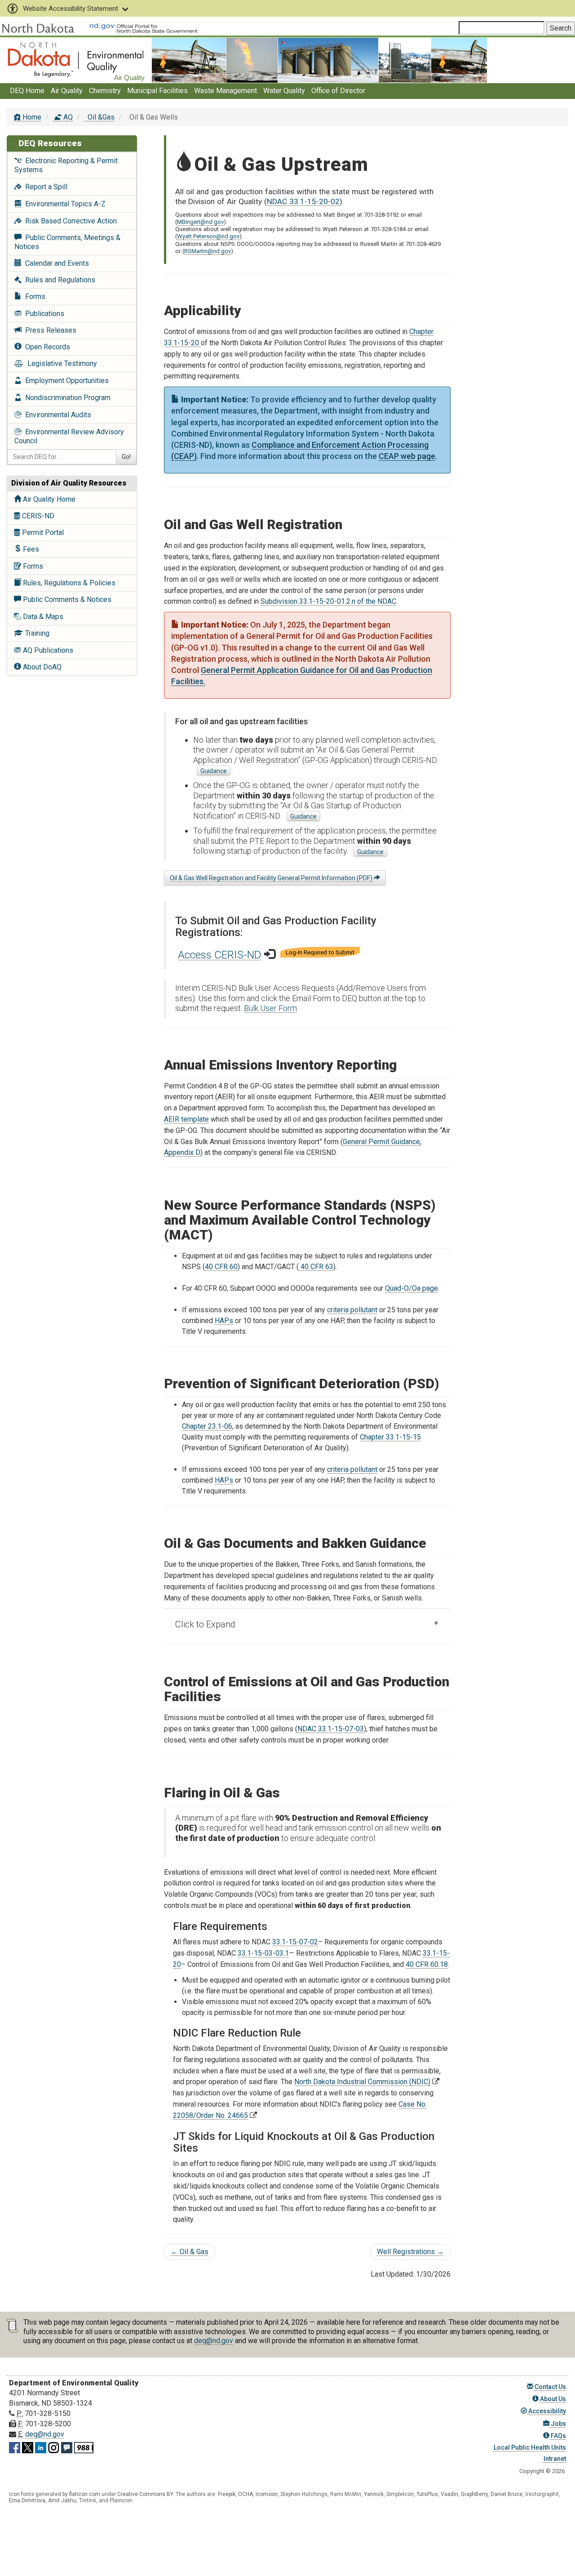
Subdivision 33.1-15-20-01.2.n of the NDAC (328, 601)
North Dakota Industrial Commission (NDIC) (362, 2082)
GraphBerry (474, 2494)
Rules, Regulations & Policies (68, 583)
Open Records (46, 347)
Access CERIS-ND (220, 955)
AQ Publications (47, 650)
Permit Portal (42, 533)
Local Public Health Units (529, 2447)
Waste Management (226, 91)
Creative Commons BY (145, 2494)
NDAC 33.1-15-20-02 (303, 201)
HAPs (224, 1321)
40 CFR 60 (221, 1267)
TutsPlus (427, 2494)
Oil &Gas (100, 117)
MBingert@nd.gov (200, 222)
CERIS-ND (37, 516)
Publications (43, 314)
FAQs (558, 2436)
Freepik (227, 2494)
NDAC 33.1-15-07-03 (331, 1729)
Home (31, 117)
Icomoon (267, 2494)
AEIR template (186, 1119)
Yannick (374, 2494)
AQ (67, 117)
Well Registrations (410, 2252)
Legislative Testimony (60, 363)
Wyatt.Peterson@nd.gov (208, 236)
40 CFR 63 (316, 1267)
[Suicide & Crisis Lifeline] (84, 2446)
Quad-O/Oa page (411, 1288)
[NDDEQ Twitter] (28, 2446)
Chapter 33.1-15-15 (390, 1437)
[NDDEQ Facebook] (15, 2446)
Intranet (554, 2459)
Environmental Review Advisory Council (69, 436)
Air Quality (67, 91)
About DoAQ (41, 667)
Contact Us (550, 2387)
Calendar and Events (55, 263)
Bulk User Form (270, 1008)
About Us (552, 2399)
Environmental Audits (56, 415)
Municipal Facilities (157, 91)
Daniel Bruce (506, 2494)
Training (36, 633)
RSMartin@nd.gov (208, 251)
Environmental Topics (64, 204)
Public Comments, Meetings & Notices (67, 242)
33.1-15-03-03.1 (263, 1953)
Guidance (214, 771)
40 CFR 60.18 (427, 1964)
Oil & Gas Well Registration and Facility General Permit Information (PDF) (272, 878)
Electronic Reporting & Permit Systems (66, 165)
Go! (126, 457)
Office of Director (338, 91)
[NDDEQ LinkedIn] (41, 2446)
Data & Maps (42, 617)
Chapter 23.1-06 (207, 1426)
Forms (33, 296)
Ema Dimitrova (27, 2500)
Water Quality (284, 91)
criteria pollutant (352, 1310)
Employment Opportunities (65, 381)
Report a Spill (44, 187)
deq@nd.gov (214, 2341)
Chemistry (105, 91)
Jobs (558, 2424)
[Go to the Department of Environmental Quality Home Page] (76, 60)
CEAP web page (407, 456)
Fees (30, 549)
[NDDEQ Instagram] (54, 2446)
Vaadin (449, 2494)
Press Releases (49, 330)
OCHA (245, 2494)
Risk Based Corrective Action (69, 221)
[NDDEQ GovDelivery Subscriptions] (67, 2446)
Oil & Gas (190, 2252)
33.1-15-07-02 (295, 1942)
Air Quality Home (48, 499)
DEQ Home (27, 91)
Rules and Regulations (58, 280)
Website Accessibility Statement (71, 9)
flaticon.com (85, 2494)
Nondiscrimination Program (66, 398)
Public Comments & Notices (66, 599)
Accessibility (546, 2411)
